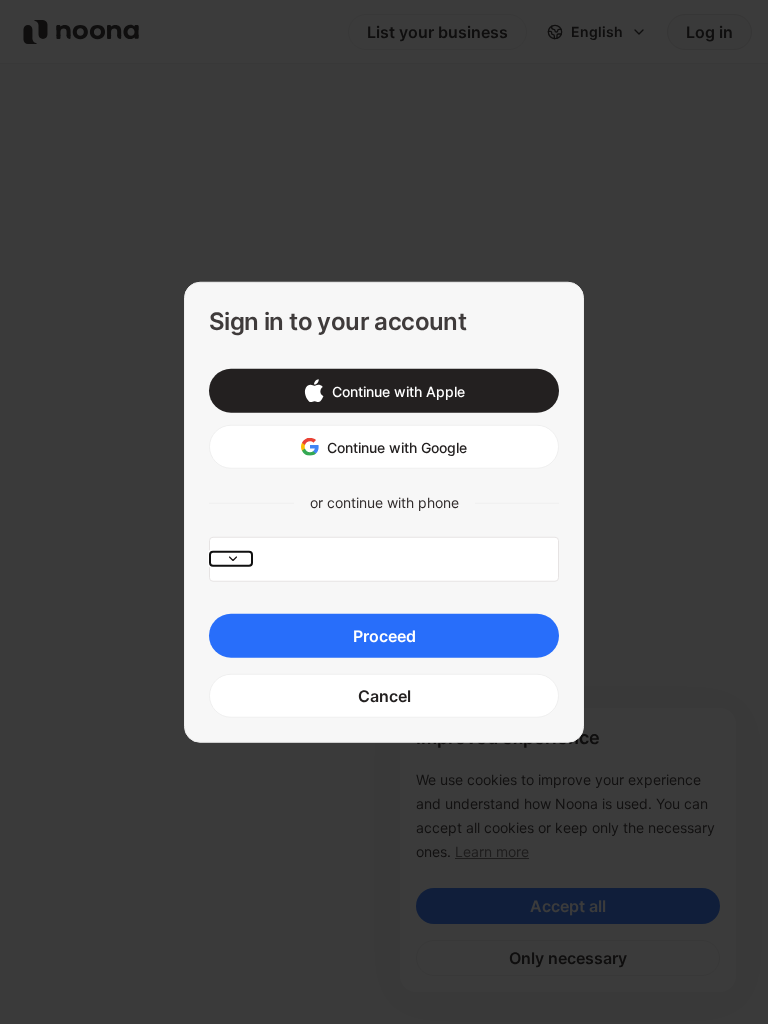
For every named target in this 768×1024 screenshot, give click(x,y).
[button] (384, 391)
